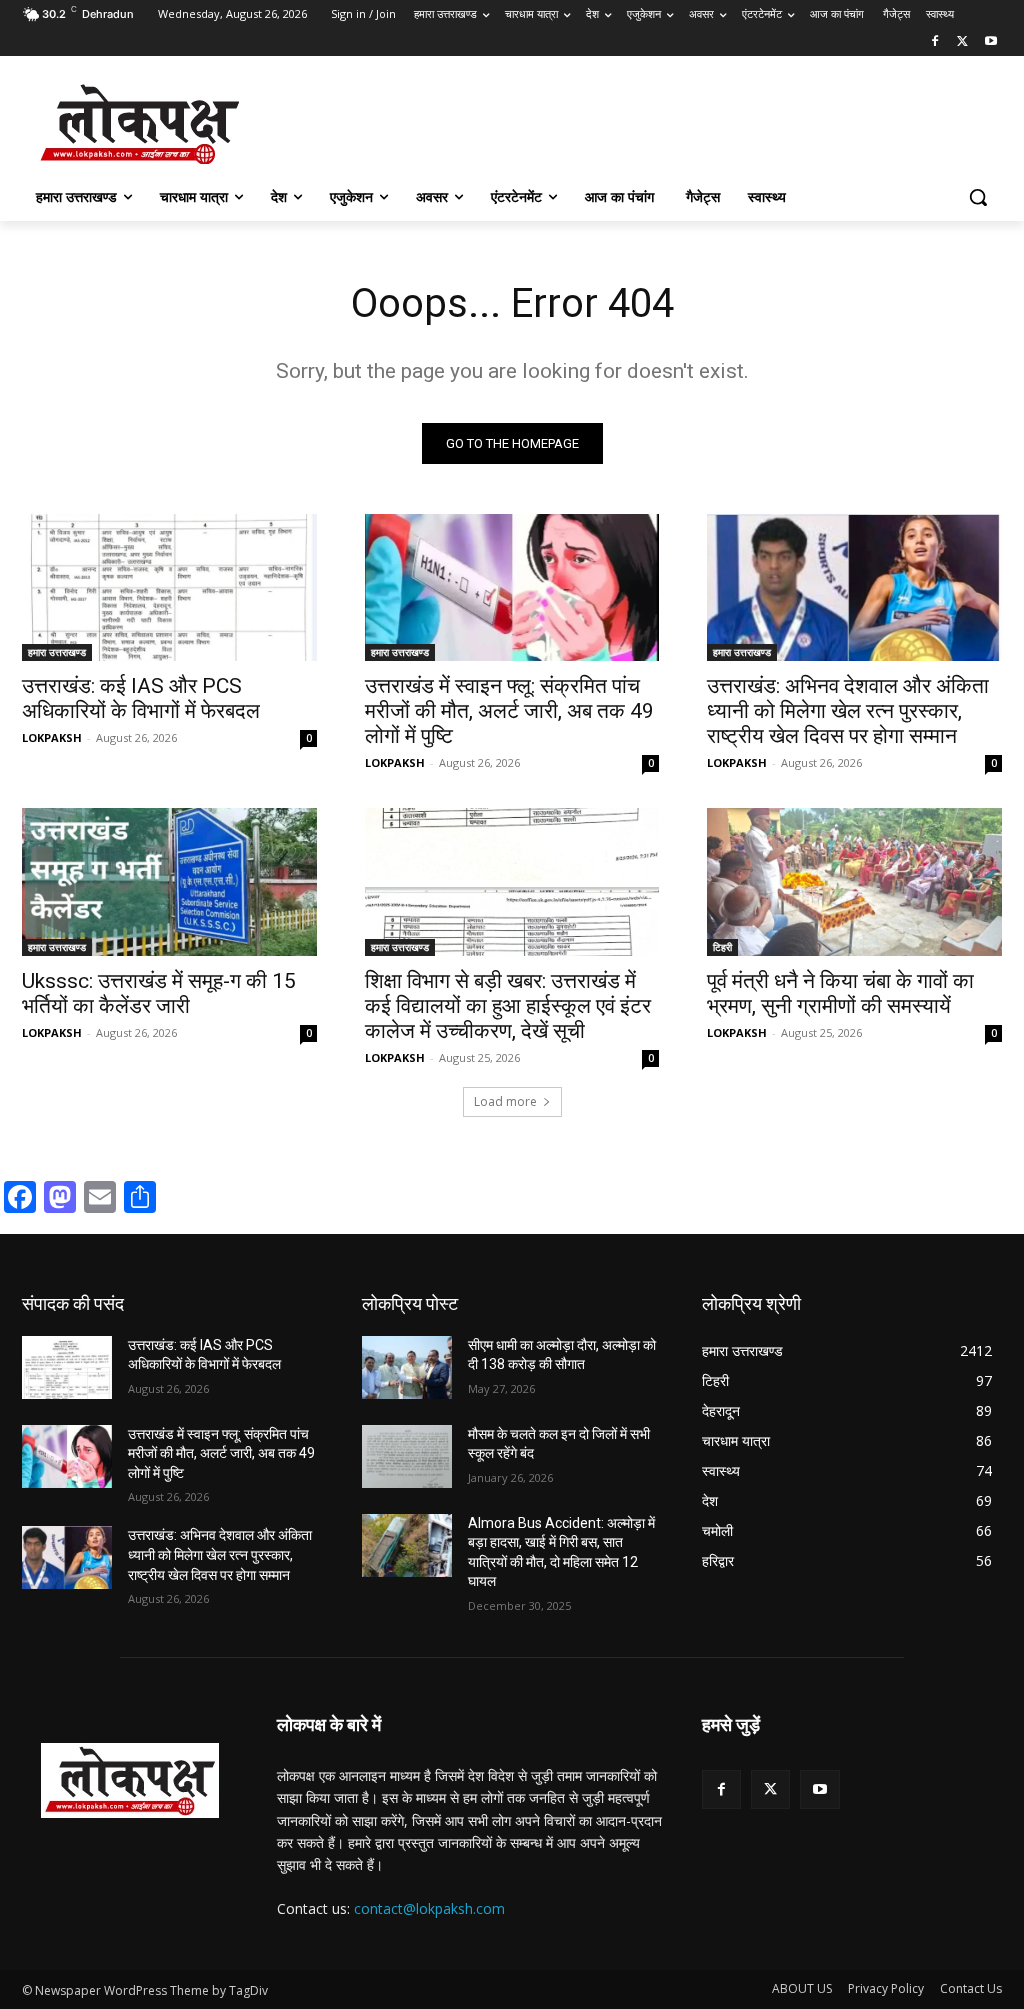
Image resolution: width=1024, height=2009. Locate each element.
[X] (962, 42)
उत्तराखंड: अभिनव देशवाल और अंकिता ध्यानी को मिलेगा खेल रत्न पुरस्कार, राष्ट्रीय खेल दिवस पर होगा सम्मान (848, 711)
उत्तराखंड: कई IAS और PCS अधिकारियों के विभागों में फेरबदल (141, 698)
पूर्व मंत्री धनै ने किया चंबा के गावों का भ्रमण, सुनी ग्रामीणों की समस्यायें (840, 993)
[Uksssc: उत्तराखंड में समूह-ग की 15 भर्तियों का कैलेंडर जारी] (169, 881)
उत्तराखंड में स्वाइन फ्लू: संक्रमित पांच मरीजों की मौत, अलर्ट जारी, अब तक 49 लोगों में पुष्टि (509, 711)
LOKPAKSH (52, 737)
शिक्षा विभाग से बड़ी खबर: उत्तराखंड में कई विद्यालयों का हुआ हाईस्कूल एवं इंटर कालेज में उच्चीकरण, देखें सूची (508, 1006)
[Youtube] (990, 42)
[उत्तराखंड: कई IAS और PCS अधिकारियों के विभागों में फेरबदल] (169, 587)
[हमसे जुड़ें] (852, 1754)
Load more (505, 1101)
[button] (978, 197)
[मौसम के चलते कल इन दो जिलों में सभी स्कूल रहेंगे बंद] (407, 1456)
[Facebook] (935, 42)
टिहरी (722, 947)
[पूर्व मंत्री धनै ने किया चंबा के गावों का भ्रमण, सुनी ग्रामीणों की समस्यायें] (854, 881)
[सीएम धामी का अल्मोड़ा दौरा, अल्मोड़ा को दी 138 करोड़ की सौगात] (407, 1367)
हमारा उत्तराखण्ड (57, 652)
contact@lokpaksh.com (429, 1908)
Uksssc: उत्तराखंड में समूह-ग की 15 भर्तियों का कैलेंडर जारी (159, 993)
